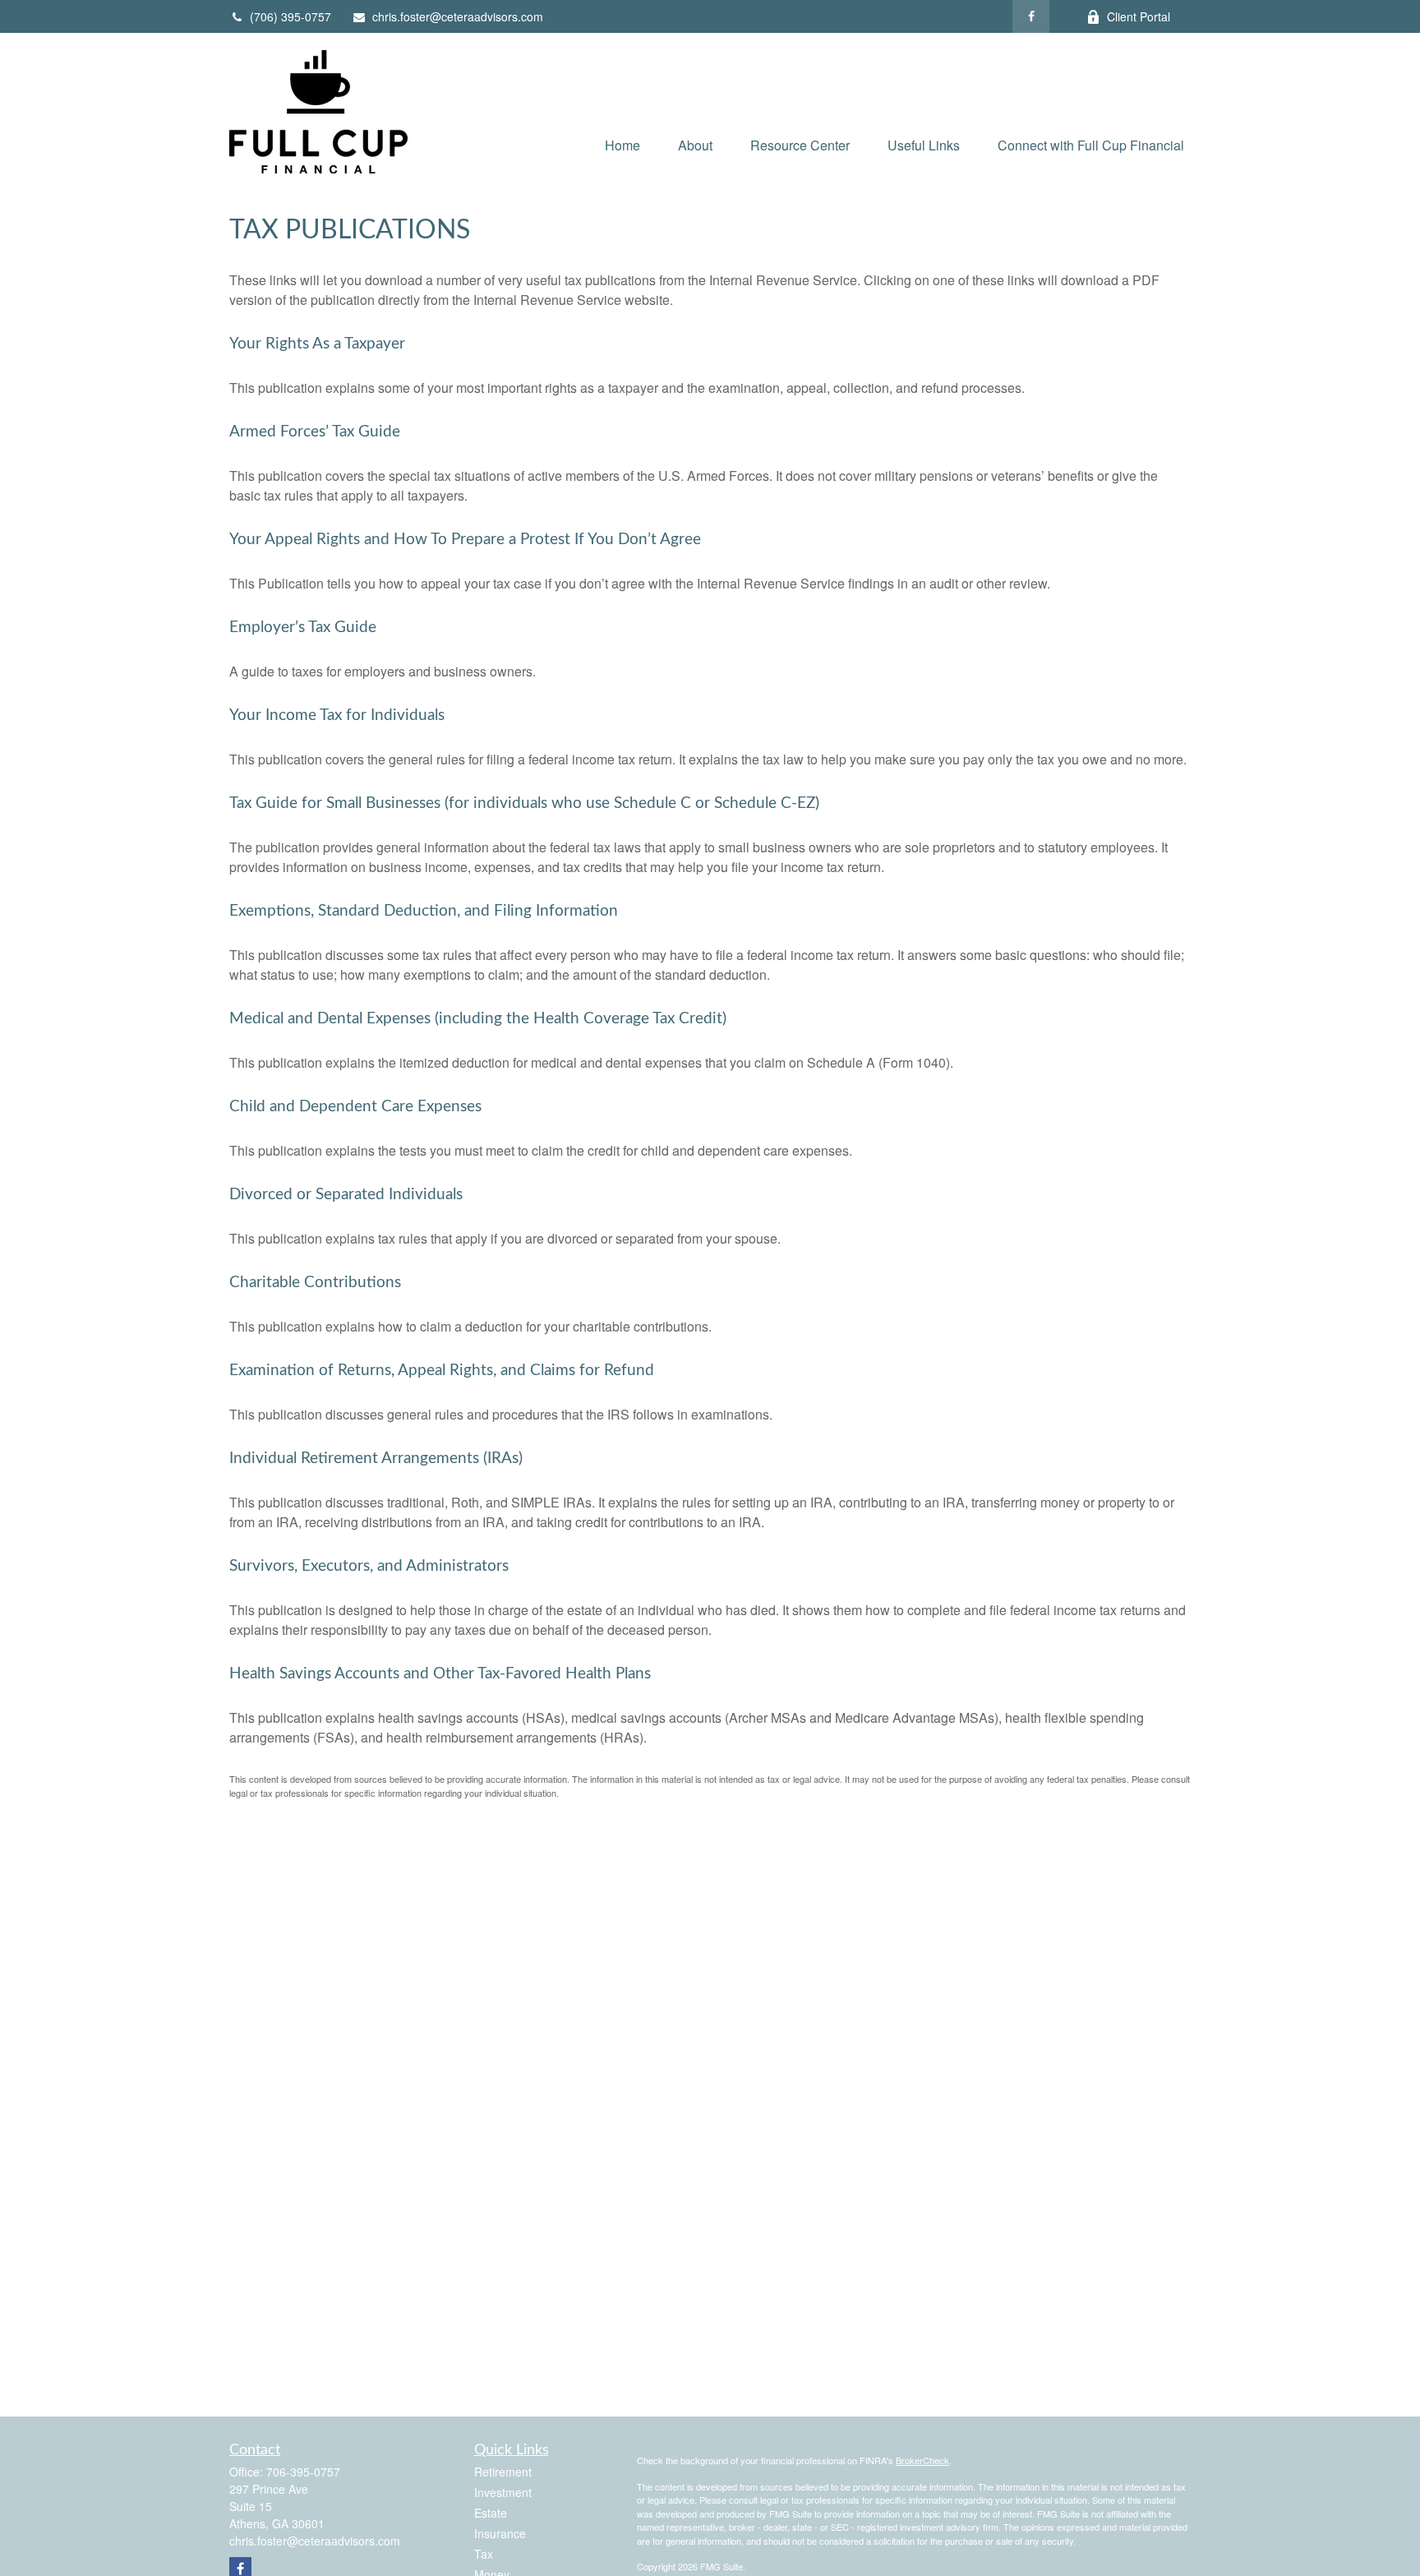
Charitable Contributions (315, 1283)
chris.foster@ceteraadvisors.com (458, 16)
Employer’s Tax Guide (303, 628)
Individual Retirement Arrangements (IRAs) (376, 1459)
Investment (503, 2492)
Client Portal (1139, 16)
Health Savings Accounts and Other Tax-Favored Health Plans (440, 1674)
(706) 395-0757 (290, 16)
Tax (484, 2554)
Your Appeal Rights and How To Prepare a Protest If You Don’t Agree (465, 540)
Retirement (503, 2472)
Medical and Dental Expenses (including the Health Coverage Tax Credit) (478, 1019)
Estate (491, 2513)
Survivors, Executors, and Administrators (369, 1566)
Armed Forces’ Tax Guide (315, 432)
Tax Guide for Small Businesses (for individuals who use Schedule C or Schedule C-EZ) (524, 803)
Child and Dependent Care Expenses (355, 1107)
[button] (622, 144)
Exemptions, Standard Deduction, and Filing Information (424, 911)
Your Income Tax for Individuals (337, 716)
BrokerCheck (922, 2460)
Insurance (500, 2533)
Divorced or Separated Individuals (346, 1195)
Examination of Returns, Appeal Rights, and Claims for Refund (442, 1371)
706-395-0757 (303, 2472)
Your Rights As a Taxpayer (317, 344)
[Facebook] (1031, 16)
